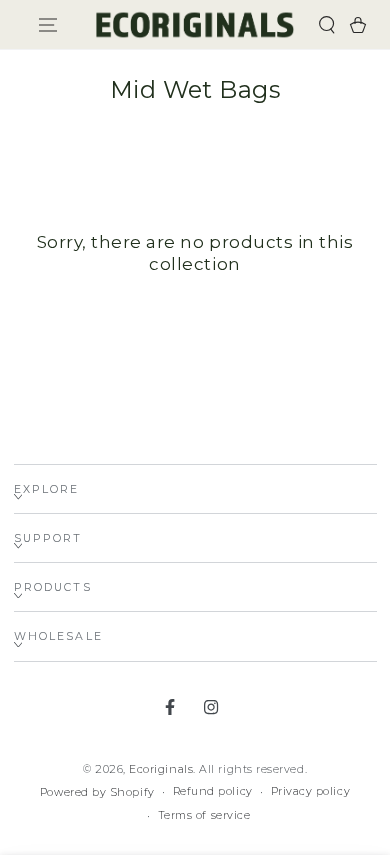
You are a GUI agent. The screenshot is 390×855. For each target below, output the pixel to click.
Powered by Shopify (97, 792)
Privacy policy (311, 791)
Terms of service (204, 815)
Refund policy (213, 791)
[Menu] (47, 24)
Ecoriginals (161, 769)
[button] (327, 24)
